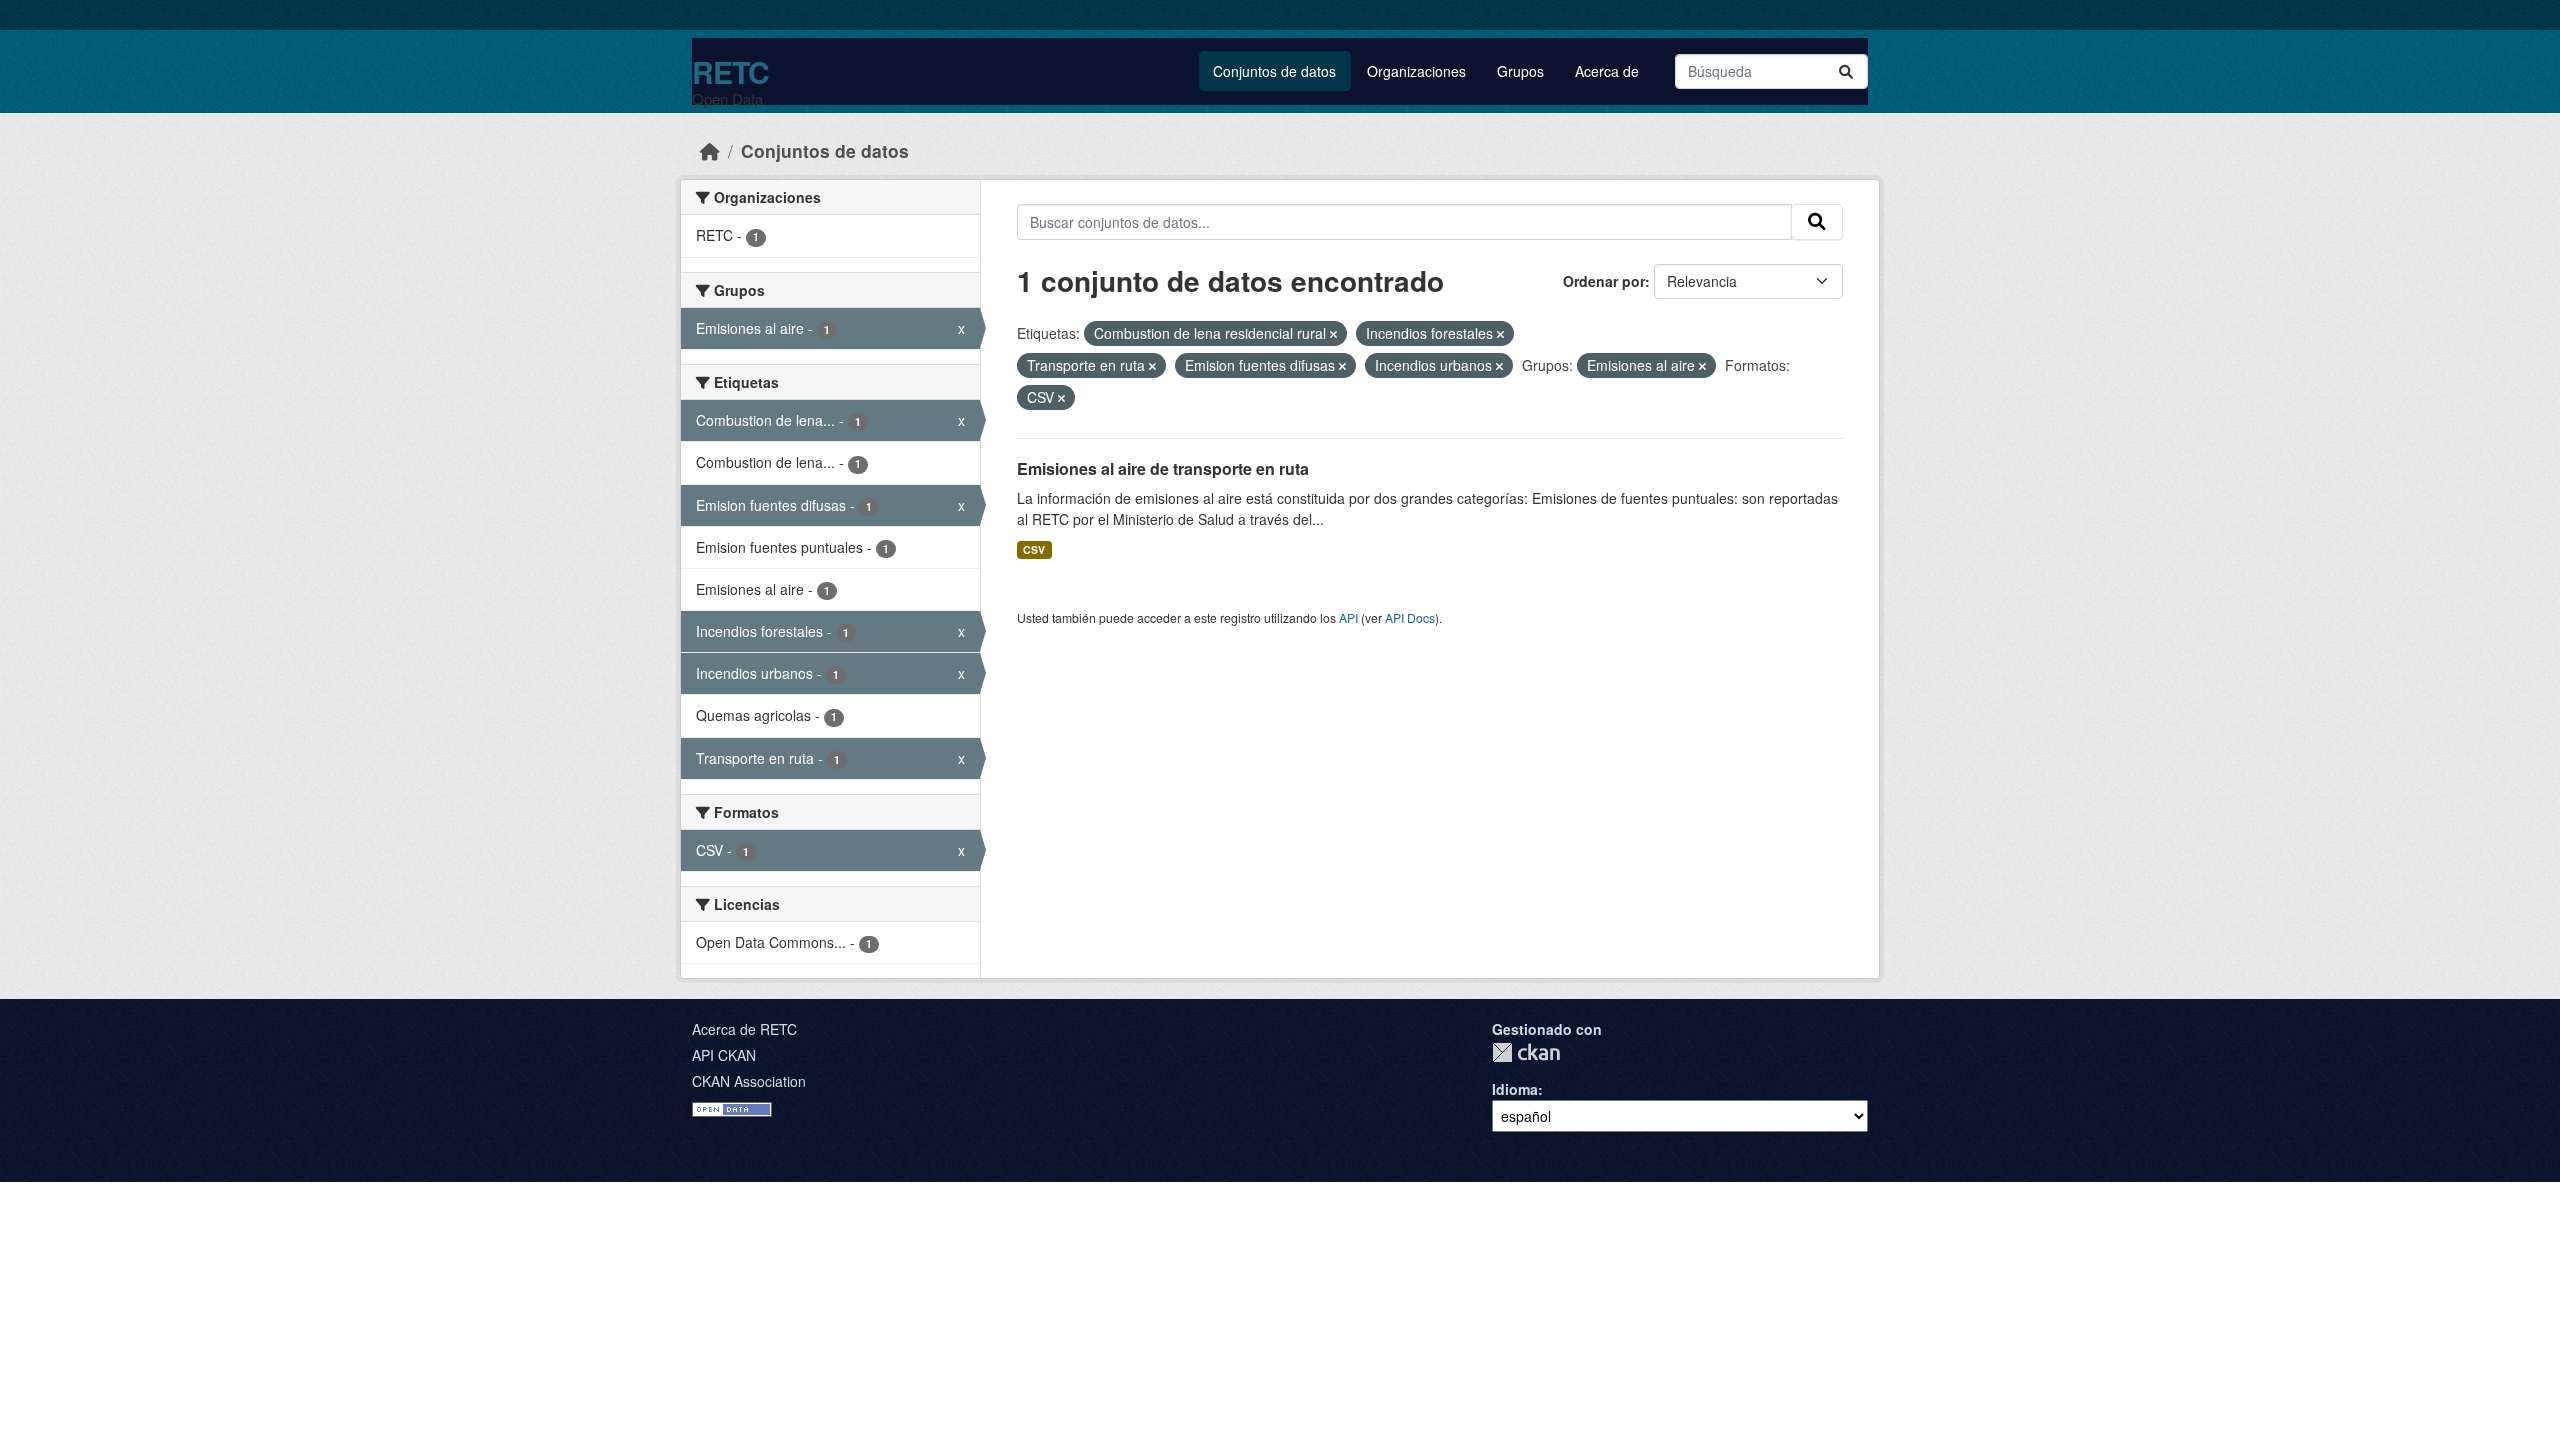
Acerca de (1607, 71)
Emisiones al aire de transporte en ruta (1163, 468)
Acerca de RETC (744, 1029)
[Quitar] (1333, 334)
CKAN (1526, 1052)
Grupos (1520, 71)
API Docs (1410, 617)
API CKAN (724, 1055)
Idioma (1515, 1089)
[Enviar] (1846, 71)
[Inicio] (710, 150)
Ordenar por (1604, 281)
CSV (1034, 549)
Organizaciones (1416, 71)
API (1348, 617)
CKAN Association (749, 1081)
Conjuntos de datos (1274, 71)
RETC (730, 71)
